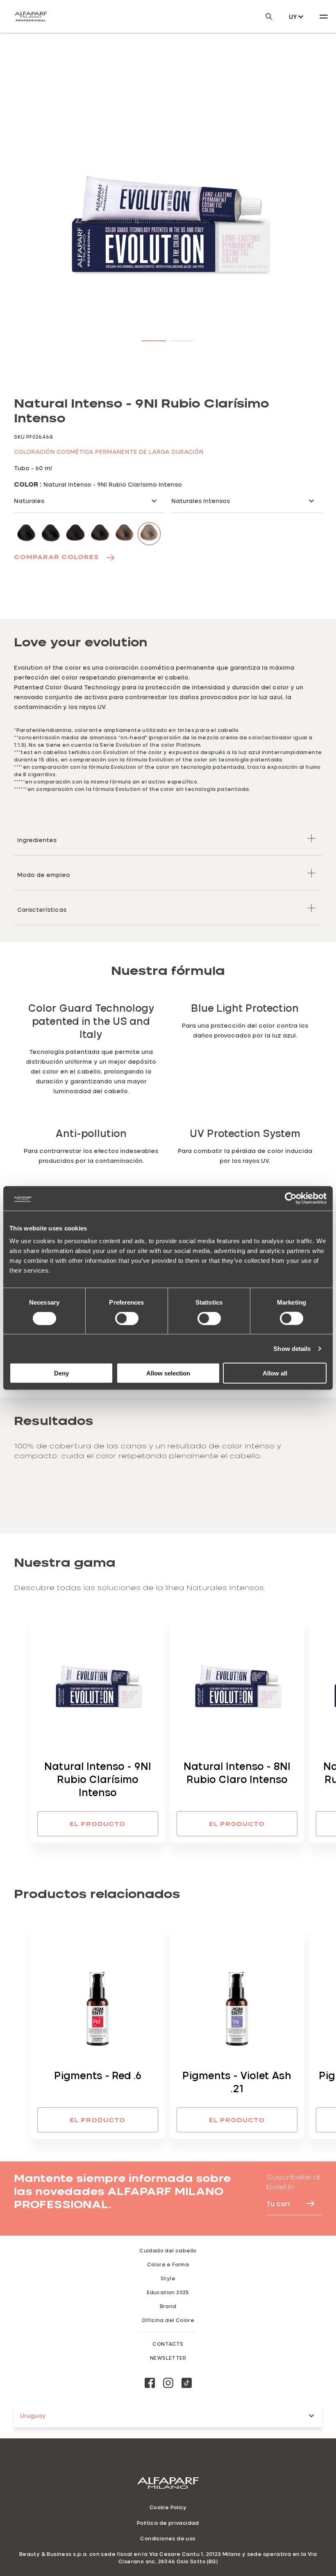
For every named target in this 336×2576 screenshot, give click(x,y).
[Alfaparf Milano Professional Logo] (31, 16)
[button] (154, 339)
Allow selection (168, 1373)
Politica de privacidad (168, 2523)
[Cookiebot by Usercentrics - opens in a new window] (291, 1198)
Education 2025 (168, 2292)
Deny (61, 1373)
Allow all (275, 1373)
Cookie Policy (168, 2507)
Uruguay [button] (33, 2416)
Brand (168, 2306)
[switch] (127, 1318)
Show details (292, 1348)
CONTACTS (168, 2344)
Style (168, 2278)
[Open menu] (324, 16)
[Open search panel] (264, 17)
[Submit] (306, 2203)
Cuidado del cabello (168, 2250)
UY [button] (293, 17)
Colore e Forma (168, 2264)
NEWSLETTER (168, 2358)
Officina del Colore (168, 2320)
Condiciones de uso (168, 2538)
